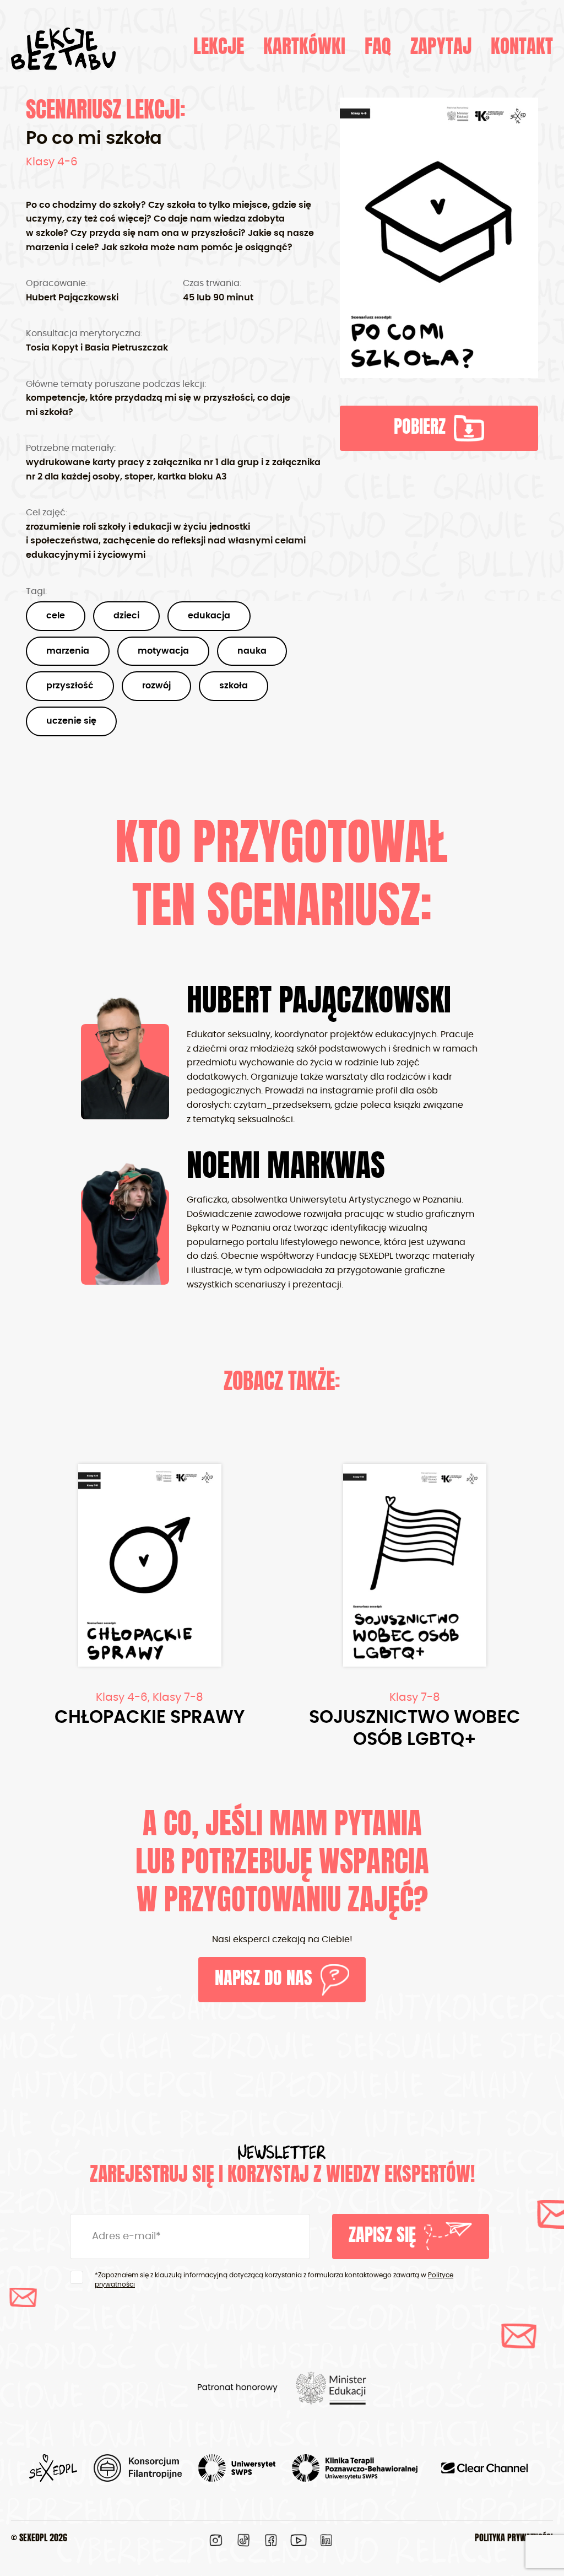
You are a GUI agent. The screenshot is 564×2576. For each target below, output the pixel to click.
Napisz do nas (264, 1980)
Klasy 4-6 (52, 162)
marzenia (68, 651)
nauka (252, 651)
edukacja (209, 616)
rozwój (156, 686)
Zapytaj (441, 48)
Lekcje (219, 48)
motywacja (163, 651)
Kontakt (522, 48)
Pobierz (420, 428)
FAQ (378, 48)
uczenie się (71, 721)
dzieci (126, 616)
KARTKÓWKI (304, 48)
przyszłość (70, 686)
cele (56, 616)
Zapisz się (382, 2237)
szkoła (234, 686)
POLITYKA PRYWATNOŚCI (514, 2539)
